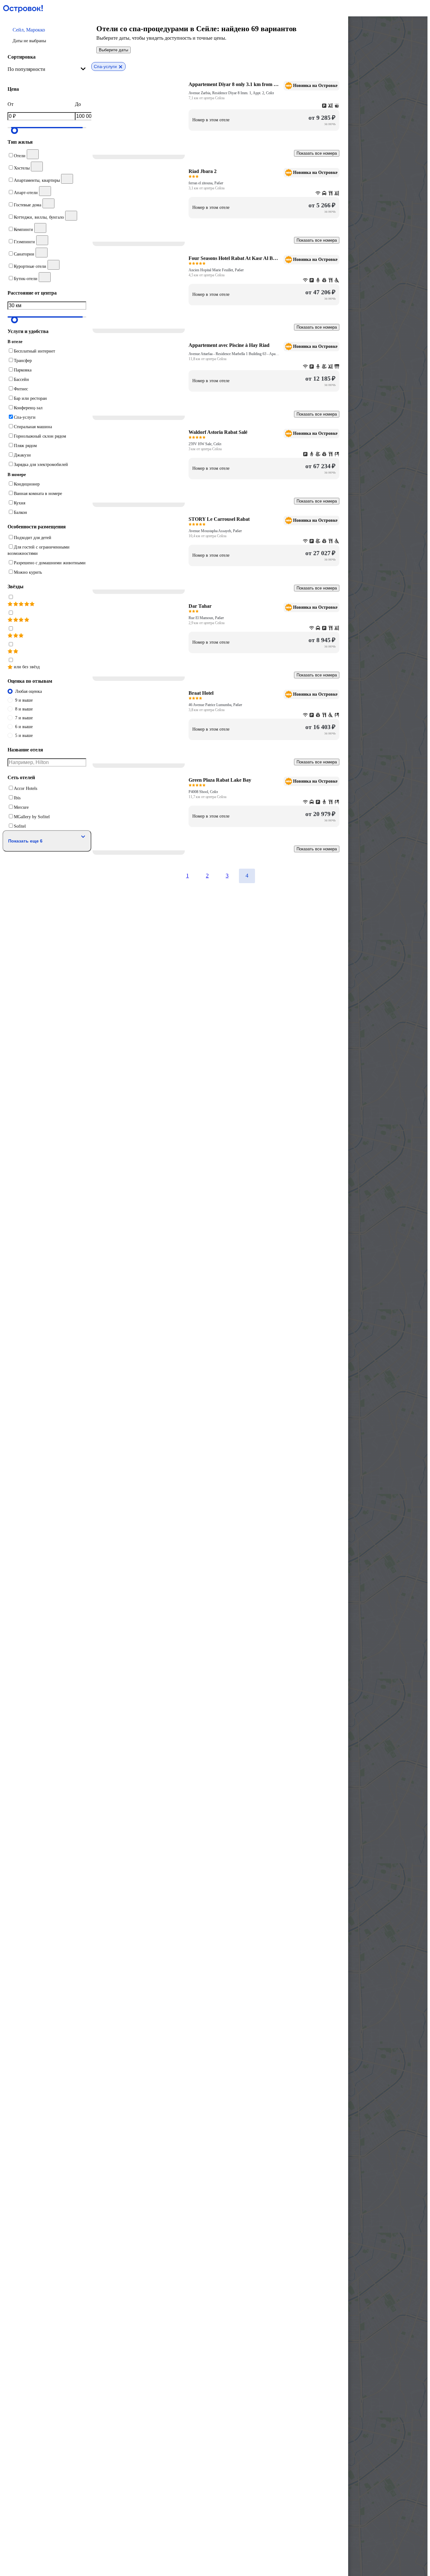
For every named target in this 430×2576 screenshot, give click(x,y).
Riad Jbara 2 (203, 171)
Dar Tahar (200, 606)
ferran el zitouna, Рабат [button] (206, 183)
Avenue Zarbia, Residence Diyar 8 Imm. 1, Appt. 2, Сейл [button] (231, 93)
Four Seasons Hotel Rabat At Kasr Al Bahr (234, 258)
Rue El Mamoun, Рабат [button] (206, 618)
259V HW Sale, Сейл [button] (205, 444)
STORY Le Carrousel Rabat (219, 519)
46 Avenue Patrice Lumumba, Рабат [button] (215, 705)
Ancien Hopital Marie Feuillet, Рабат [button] (216, 270)
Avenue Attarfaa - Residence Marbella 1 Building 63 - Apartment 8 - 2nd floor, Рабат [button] (234, 354)
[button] (47, 35)
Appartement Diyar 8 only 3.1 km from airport (234, 84)
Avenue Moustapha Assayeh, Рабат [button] (215, 531)
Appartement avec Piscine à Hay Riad (229, 345)
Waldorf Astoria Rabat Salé (218, 432)
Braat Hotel (201, 693)
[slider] (14, 130)
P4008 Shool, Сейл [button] (203, 792)
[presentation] (47, 69)
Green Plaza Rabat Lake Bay (220, 780)
